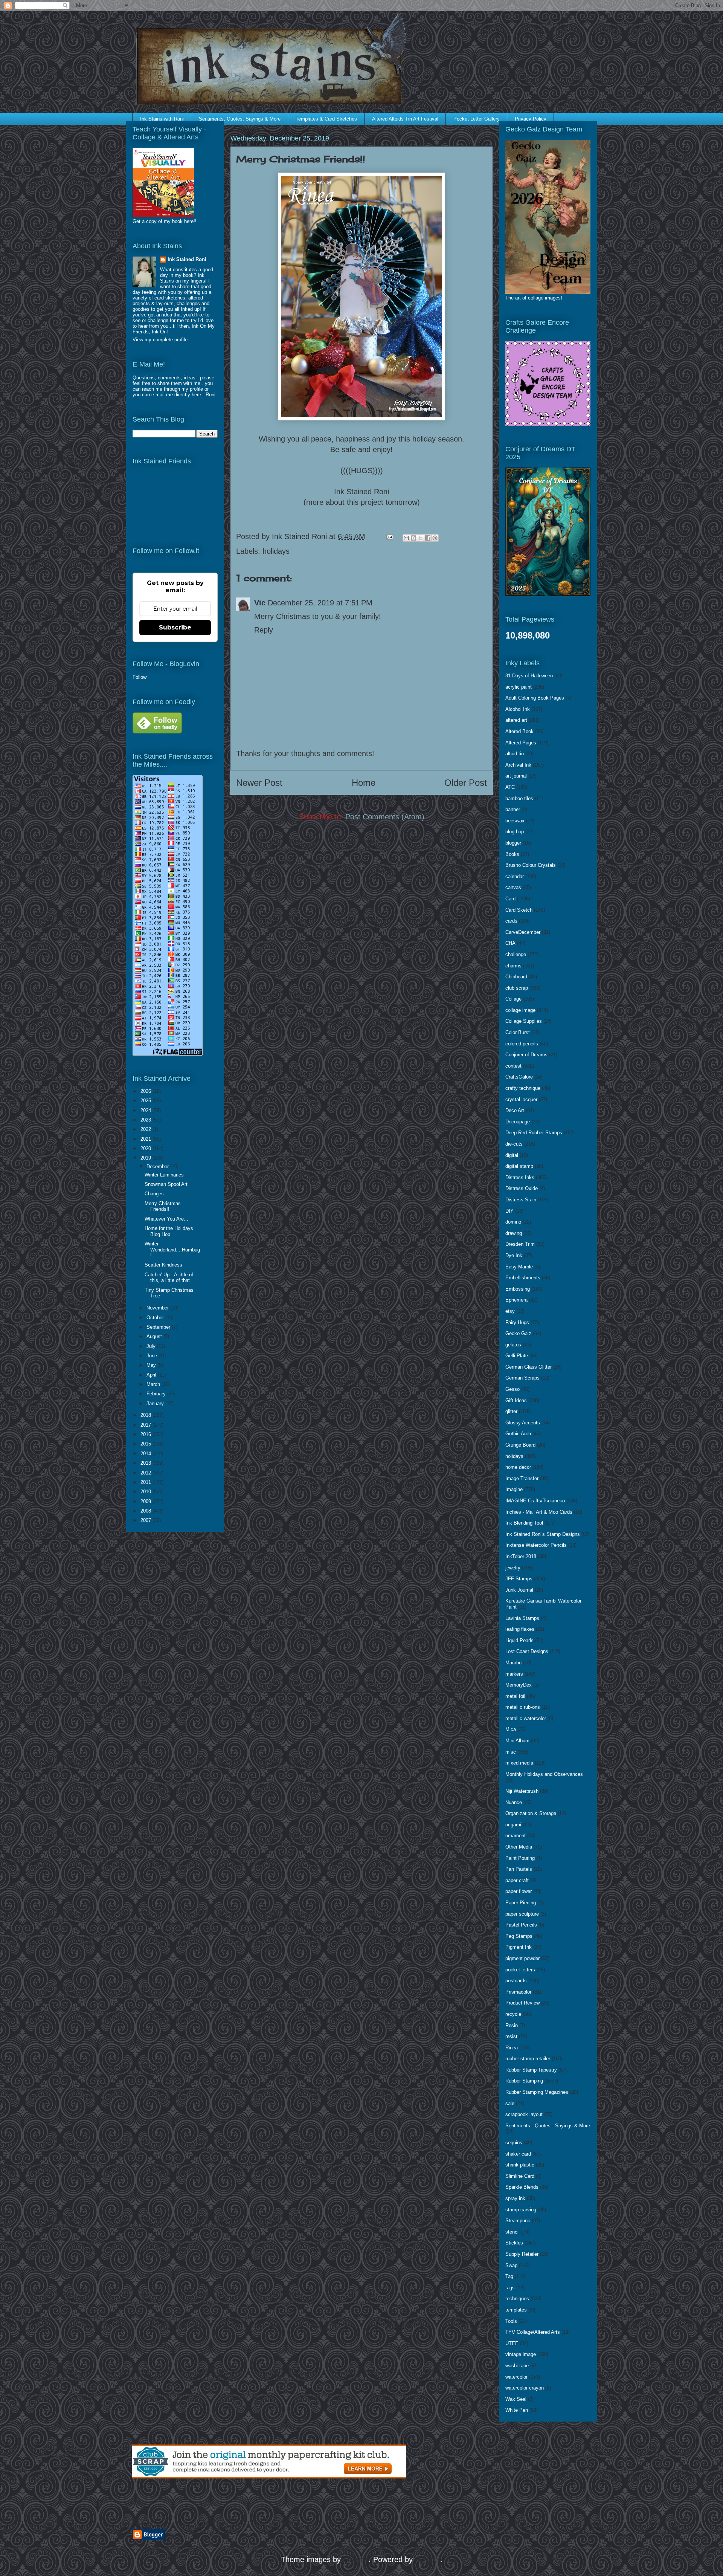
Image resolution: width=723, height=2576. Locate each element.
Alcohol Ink (518, 709)
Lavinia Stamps (522, 1618)
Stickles (514, 2243)
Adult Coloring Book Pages (535, 698)
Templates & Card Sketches (326, 119)
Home (364, 783)
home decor (518, 1467)
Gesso (513, 1389)
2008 (146, 1511)
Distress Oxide (522, 1188)
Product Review (522, 2003)
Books (512, 854)
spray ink (515, 2198)
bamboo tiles (519, 798)
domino (513, 1222)
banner (513, 809)
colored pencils (522, 1044)
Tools (511, 2321)
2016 (146, 1434)
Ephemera (516, 1300)
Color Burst (518, 1032)
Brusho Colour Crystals (531, 865)
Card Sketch (519, 910)
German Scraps (522, 1378)
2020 (146, 1148)
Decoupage (518, 1122)
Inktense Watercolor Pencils (536, 1545)
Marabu (513, 1663)
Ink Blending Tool (524, 1523)
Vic (260, 603)
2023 (146, 1120)
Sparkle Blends (522, 2187)
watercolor (516, 2377)
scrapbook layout (524, 2114)
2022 (146, 1129)
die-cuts (514, 1144)
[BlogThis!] (413, 538)
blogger (513, 843)
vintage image (521, 2354)
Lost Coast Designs (527, 1651)
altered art (516, 720)
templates (516, 2310)
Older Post (466, 783)
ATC (510, 787)
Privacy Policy (531, 119)
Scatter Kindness (163, 1265)
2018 (146, 1415)
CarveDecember (523, 932)
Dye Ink (514, 1255)
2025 (146, 1101)
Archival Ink (518, 765)
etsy (510, 1311)
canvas (513, 887)
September (159, 1327)
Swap (511, 2265)
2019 (146, 1158)
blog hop (515, 832)
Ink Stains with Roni (162, 119)
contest (513, 1066)
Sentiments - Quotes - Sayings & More (548, 2126)
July (152, 1346)
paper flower (519, 1891)
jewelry (513, 1568)
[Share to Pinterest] (435, 538)
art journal (516, 776)
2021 (146, 1139)
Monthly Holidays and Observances (544, 1774)
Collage (513, 999)
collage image (520, 1010)
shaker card (518, 2154)
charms (513, 966)
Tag (509, 2276)
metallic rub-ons (523, 1707)
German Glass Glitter (529, 1367)
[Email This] (406, 538)
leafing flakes (520, 1629)
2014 (146, 1454)
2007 (146, 1520)
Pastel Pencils (521, 1925)
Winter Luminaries (164, 1175)
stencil (513, 2232)
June (153, 1356)
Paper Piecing (521, 1903)
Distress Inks (520, 1177)
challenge (516, 954)
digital (512, 1155)
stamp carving (521, 2210)
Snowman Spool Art (166, 1184)
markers (514, 1674)
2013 (146, 1463)
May (152, 1365)
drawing (514, 1233)
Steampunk (518, 2221)
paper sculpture (522, 1914)
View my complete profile (160, 340)
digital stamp (519, 1166)
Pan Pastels (519, 1869)
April (152, 1375)
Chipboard (516, 977)
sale (510, 2103)
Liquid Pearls (519, 1640)
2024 (146, 1110)
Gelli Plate (517, 1356)
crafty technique (523, 1088)
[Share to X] (421, 538)
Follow (140, 677)
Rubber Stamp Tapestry (531, 2070)
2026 (146, 1091)
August (155, 1336)
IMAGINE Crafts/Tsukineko (535, 1501)
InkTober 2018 (521, 1556)
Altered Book (519, 731)
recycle (513, 2014)
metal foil (515, 1696)
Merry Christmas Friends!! (163, 1206)
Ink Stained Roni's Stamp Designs (543, 1534)
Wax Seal (516, 2399)
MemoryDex (519, 1685)
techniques (517, 2299)
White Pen (517, 2410)
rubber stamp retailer (528, 2059)
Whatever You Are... (166, 1219)
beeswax (515, 821)
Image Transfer (522, 1478)
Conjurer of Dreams (526, 1055)
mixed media (519, 1763)
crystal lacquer (521, 1099)
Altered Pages (521, 743)
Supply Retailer (522, 2254)
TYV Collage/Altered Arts (533, 2332)
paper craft (517, 1880)
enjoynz (356, 2559)
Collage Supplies (524, 1021)
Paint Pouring (520, 1858)
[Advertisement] (220, 2504)
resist (511, 2036)
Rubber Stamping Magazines (537, 2092)
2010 (146, 1492)
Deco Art (515, 1110)
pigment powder (522, 1958)
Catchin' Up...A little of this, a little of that (169, 1278)
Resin (512, 2025)
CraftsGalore (519, 1077)
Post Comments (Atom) (385, 817)
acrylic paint (519, 687)
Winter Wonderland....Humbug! (172, 1250)
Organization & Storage (531, 1813)
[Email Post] (389, 536)
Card (510, 899)
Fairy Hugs (517, 1322)
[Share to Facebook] (428, 538)
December (158, 1167)
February (157, 1394)
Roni (210, 395)
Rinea (512, 2048)
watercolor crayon (525, 2388)
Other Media (519, 1847)
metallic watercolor (526, 1718)
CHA (510, 943)
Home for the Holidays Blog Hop (169, 1231)
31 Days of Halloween (529, 676)
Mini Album (517, 1741)
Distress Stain (521, 1200)
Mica (511, 1729)
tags (510, 2288)
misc (511, 1752)
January (156, 1403)
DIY (509, 1211)
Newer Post (259, 783)
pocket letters (520, 1970)
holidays (276, 551)
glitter (511, 1411)
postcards (516, 1981)
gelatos (513, 1345)
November (158, 1308)
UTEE (512, 2343)
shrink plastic (520, 2165)
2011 (146, 1482)
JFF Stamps (519, 1579)
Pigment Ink (519, 1947)
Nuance (514, 1802)
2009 (146, 1501)
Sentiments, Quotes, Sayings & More (240, 119)
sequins (514, 2143)
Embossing (518, 1289)
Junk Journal (519, 1590)
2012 (146, 1473)
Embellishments (523, 1278)
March (154, 1384)
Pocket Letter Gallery (477, 119)
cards (511, 921)
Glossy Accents (523, 1423)
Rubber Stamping (524, 2081)
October (156, 1318)
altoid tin (515, 754)
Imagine (514, 1489)
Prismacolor (518, 1992)
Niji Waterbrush (522, 1791)
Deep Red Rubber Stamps (534, 1133)
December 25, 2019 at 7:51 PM (320, 603)
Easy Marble (519, 1267)
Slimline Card (520, 2176)
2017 (146, 1425)
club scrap (517, 988)
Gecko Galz (518, 1333)
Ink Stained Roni (187, 259)
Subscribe (175, 627)
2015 (146, 1444)
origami (513, 1825)
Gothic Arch (518, 1434)
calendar (515, 876)
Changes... (156, 1194)
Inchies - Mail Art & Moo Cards (539, 1512)
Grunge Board (520, 1445)
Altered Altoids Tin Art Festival (405, 119)
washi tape (517, 2366)
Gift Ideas (516, 1400)
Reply (264, 630)
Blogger (428, 2559)
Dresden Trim (520, 1244)
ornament (516, 1836)
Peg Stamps (519, 1936)
